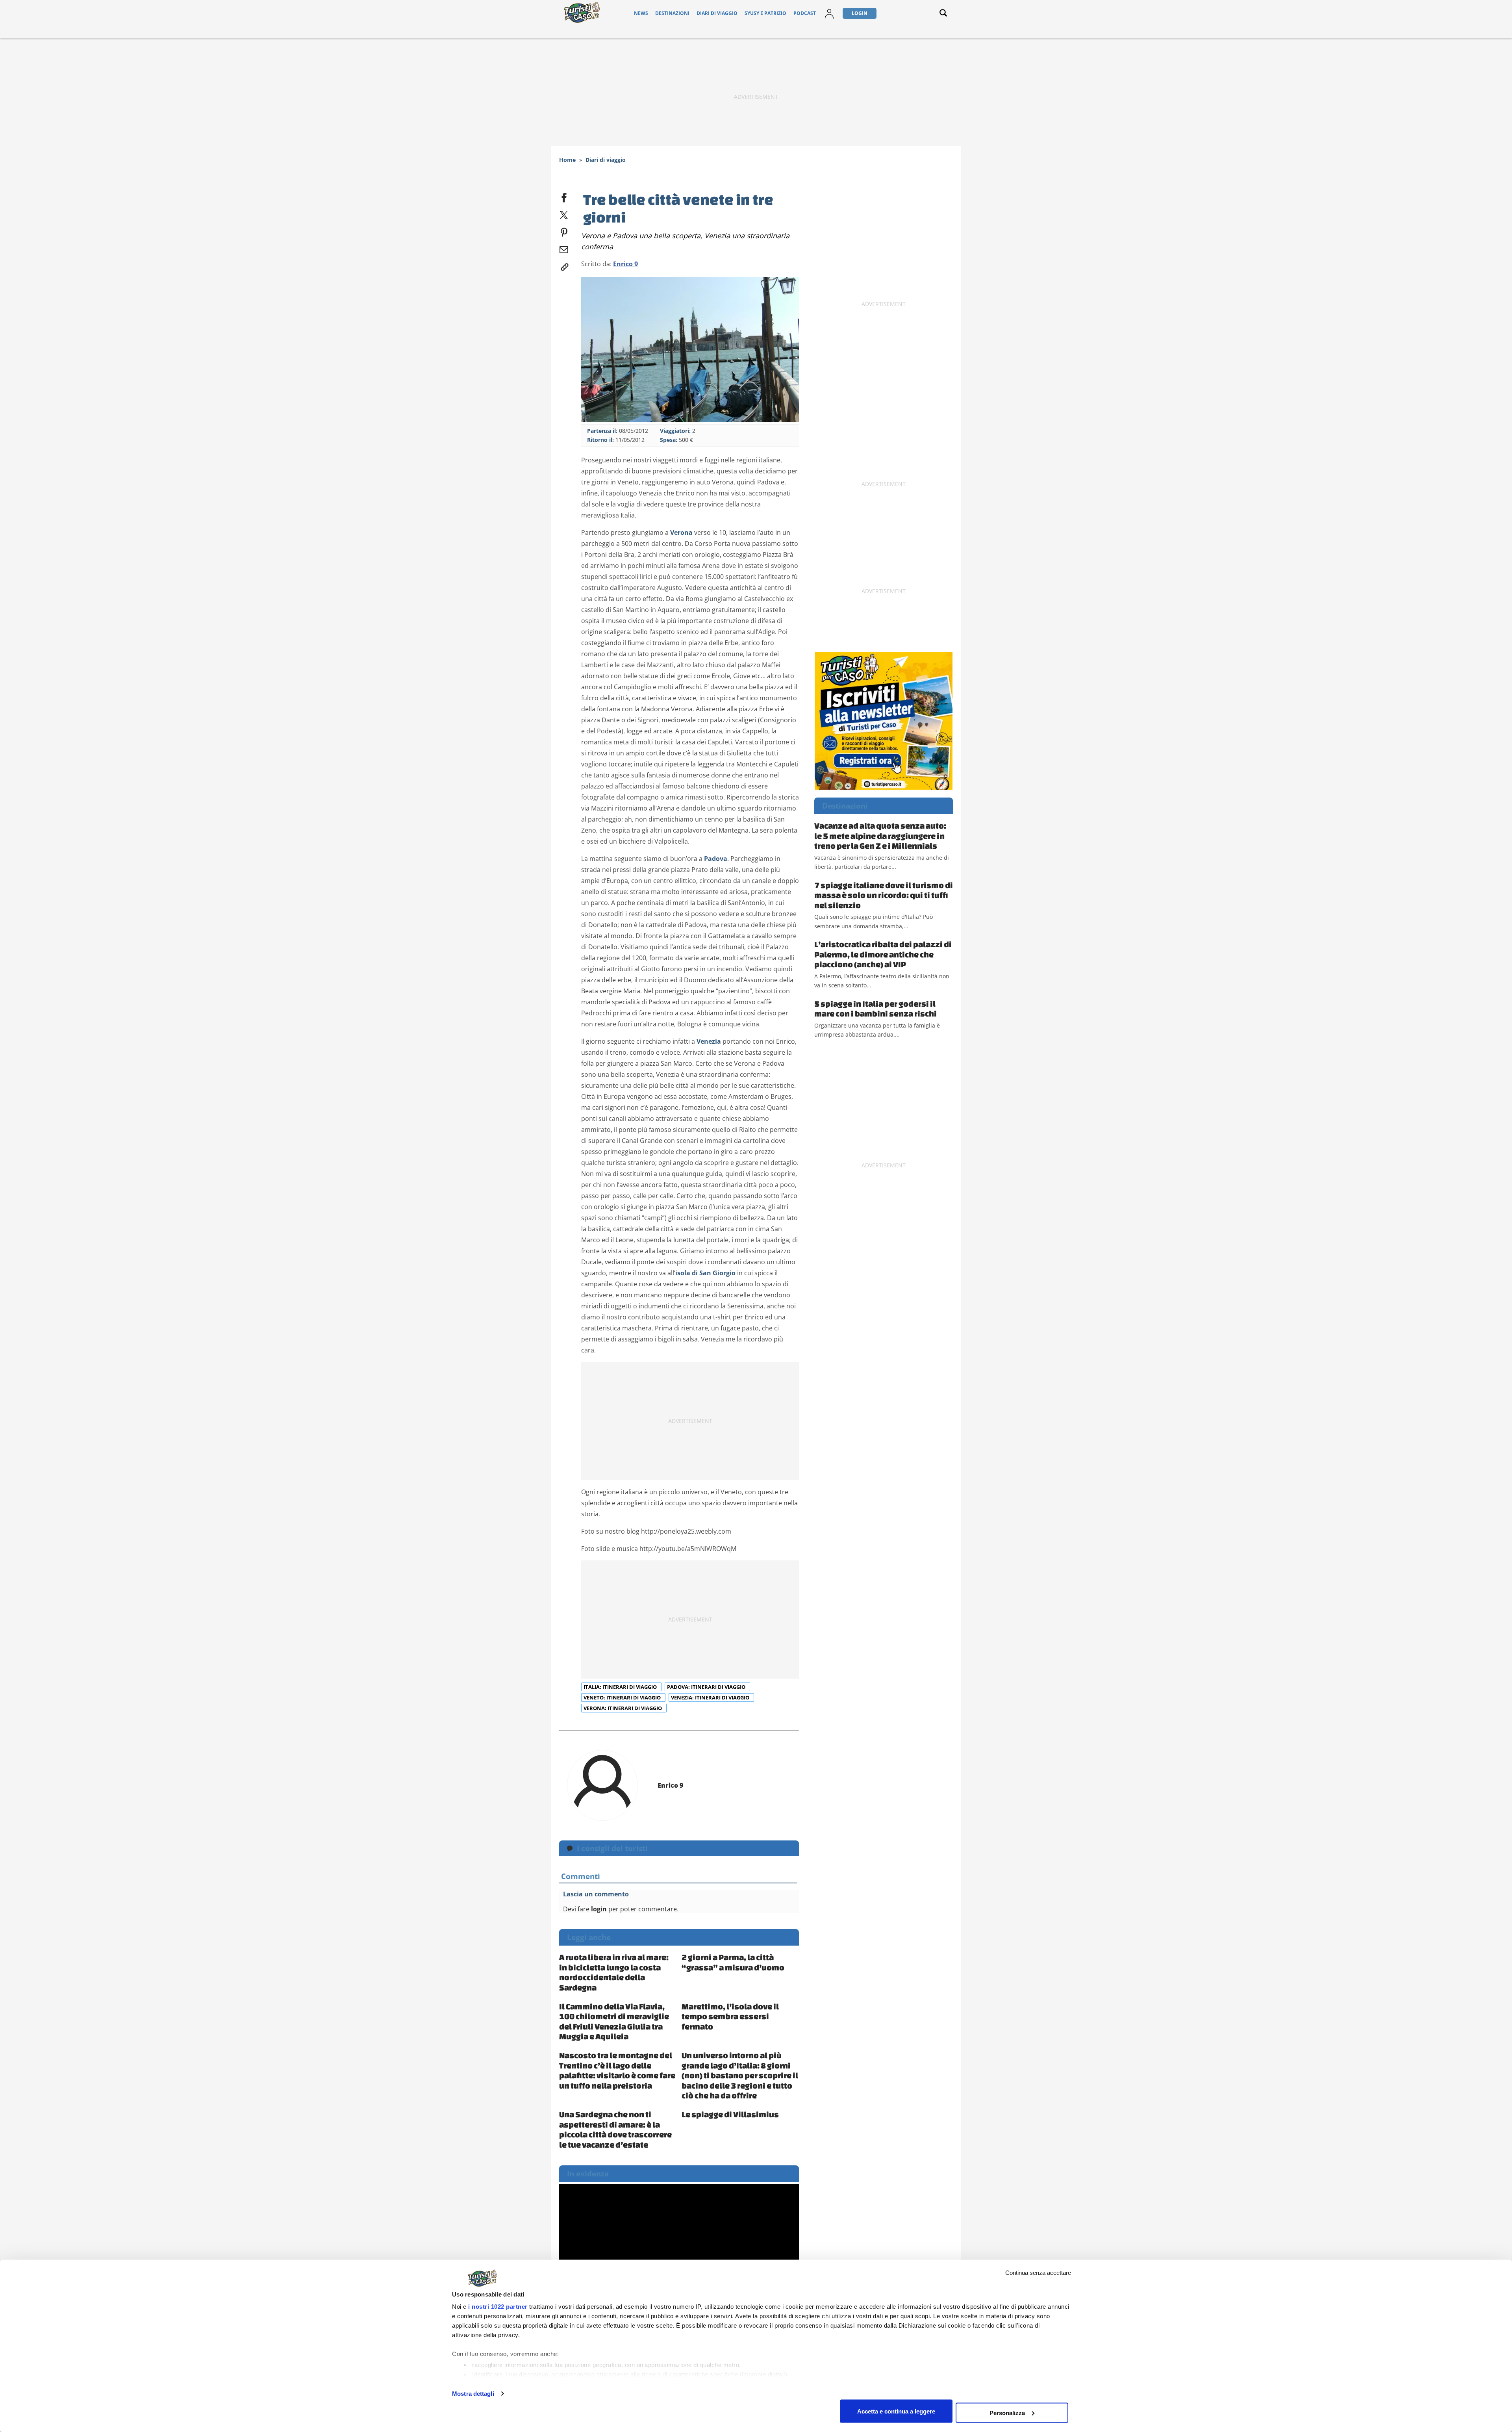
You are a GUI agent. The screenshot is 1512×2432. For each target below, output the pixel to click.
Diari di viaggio (717, 13)
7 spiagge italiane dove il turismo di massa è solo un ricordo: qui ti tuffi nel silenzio (884, 895)
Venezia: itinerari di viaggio (711, 1697)
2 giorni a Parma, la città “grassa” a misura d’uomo (733, 1962)
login (599, 1909)
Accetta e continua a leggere (896, 2411)
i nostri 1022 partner (498, 2307)
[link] (564, 265)
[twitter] (564, 213)
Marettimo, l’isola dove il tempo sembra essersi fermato (730, 2016)
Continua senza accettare (1038, 2273)
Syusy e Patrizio (765, 13)
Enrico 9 (625, 264)
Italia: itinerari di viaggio (621, 1687)
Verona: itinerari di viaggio (623, 1708)
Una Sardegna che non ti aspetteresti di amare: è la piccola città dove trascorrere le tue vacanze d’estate (615, 2129)
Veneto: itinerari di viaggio (623, 1697)
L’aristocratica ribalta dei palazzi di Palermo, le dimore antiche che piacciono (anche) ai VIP (883, 954)
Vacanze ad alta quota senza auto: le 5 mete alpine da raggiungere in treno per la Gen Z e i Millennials (880, 836)
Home (567, 160)
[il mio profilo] (829, 13)
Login (860, 13)
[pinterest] (564, 231)
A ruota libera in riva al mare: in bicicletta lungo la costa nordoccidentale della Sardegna (614, 1972)
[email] (564, 248)
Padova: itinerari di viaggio (707, 1687)
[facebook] (564, 196)
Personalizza (1007, 2413)
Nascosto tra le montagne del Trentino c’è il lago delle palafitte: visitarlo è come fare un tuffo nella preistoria (617, 2070)
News (641, 13)
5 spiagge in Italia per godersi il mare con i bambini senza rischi (876, 1009)
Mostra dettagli (473, 2394)
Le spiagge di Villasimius (730, 2114)
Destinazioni (672, 13)
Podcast (805, 13)
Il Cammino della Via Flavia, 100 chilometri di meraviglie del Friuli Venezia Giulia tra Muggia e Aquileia (614, 2021)
